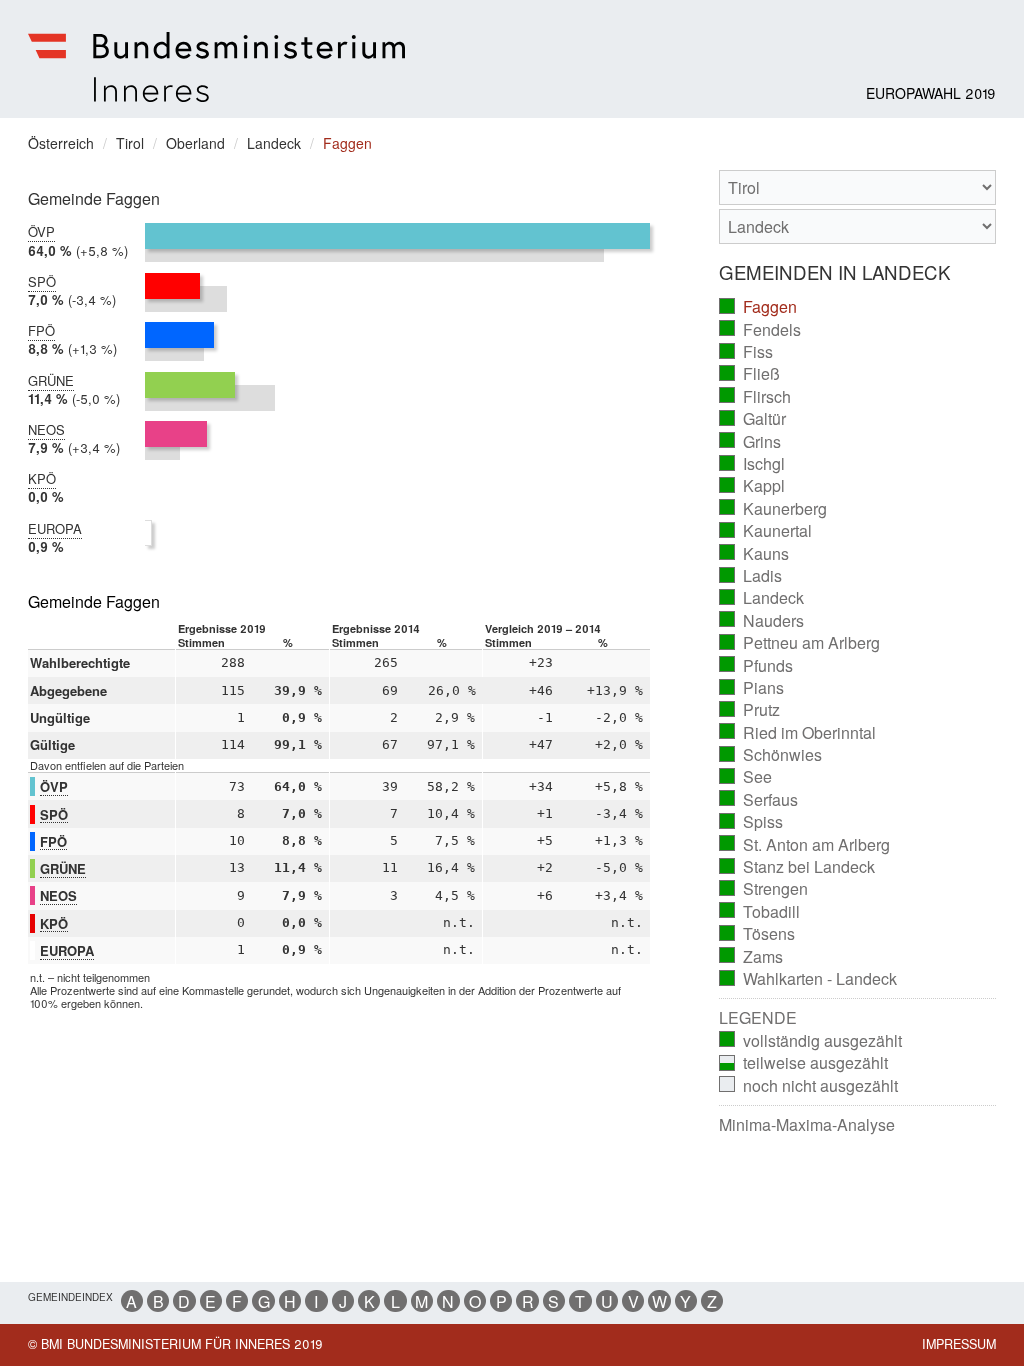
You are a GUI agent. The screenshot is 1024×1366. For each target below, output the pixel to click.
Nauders (762, 621)
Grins (750, 442)
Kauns (754, 554)
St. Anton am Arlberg (805, 845)
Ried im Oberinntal (798, 733)
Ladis (751, 576)
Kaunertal (766, 531)
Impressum (959, 1344)
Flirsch (755, 397)
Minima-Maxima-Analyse (807, 1125)
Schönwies (771, 755)
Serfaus (759, 800)
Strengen (764, 889)
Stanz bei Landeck (797, 867)
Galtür (753, 419)
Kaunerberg (773, 509)
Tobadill (760, 912)
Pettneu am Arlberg (800, 643)
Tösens (757, 934)
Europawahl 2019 (931, 93)
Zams (751, 957)
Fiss (746, 352)
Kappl (752, 486)
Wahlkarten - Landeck (808, 979)
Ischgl (752, 464)
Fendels (760, 330)
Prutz (750, 710)
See (746, 777)
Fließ (750, 374)
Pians (752, 688)
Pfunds (756, 666)
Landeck (762, 598)
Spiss (751, 822)
